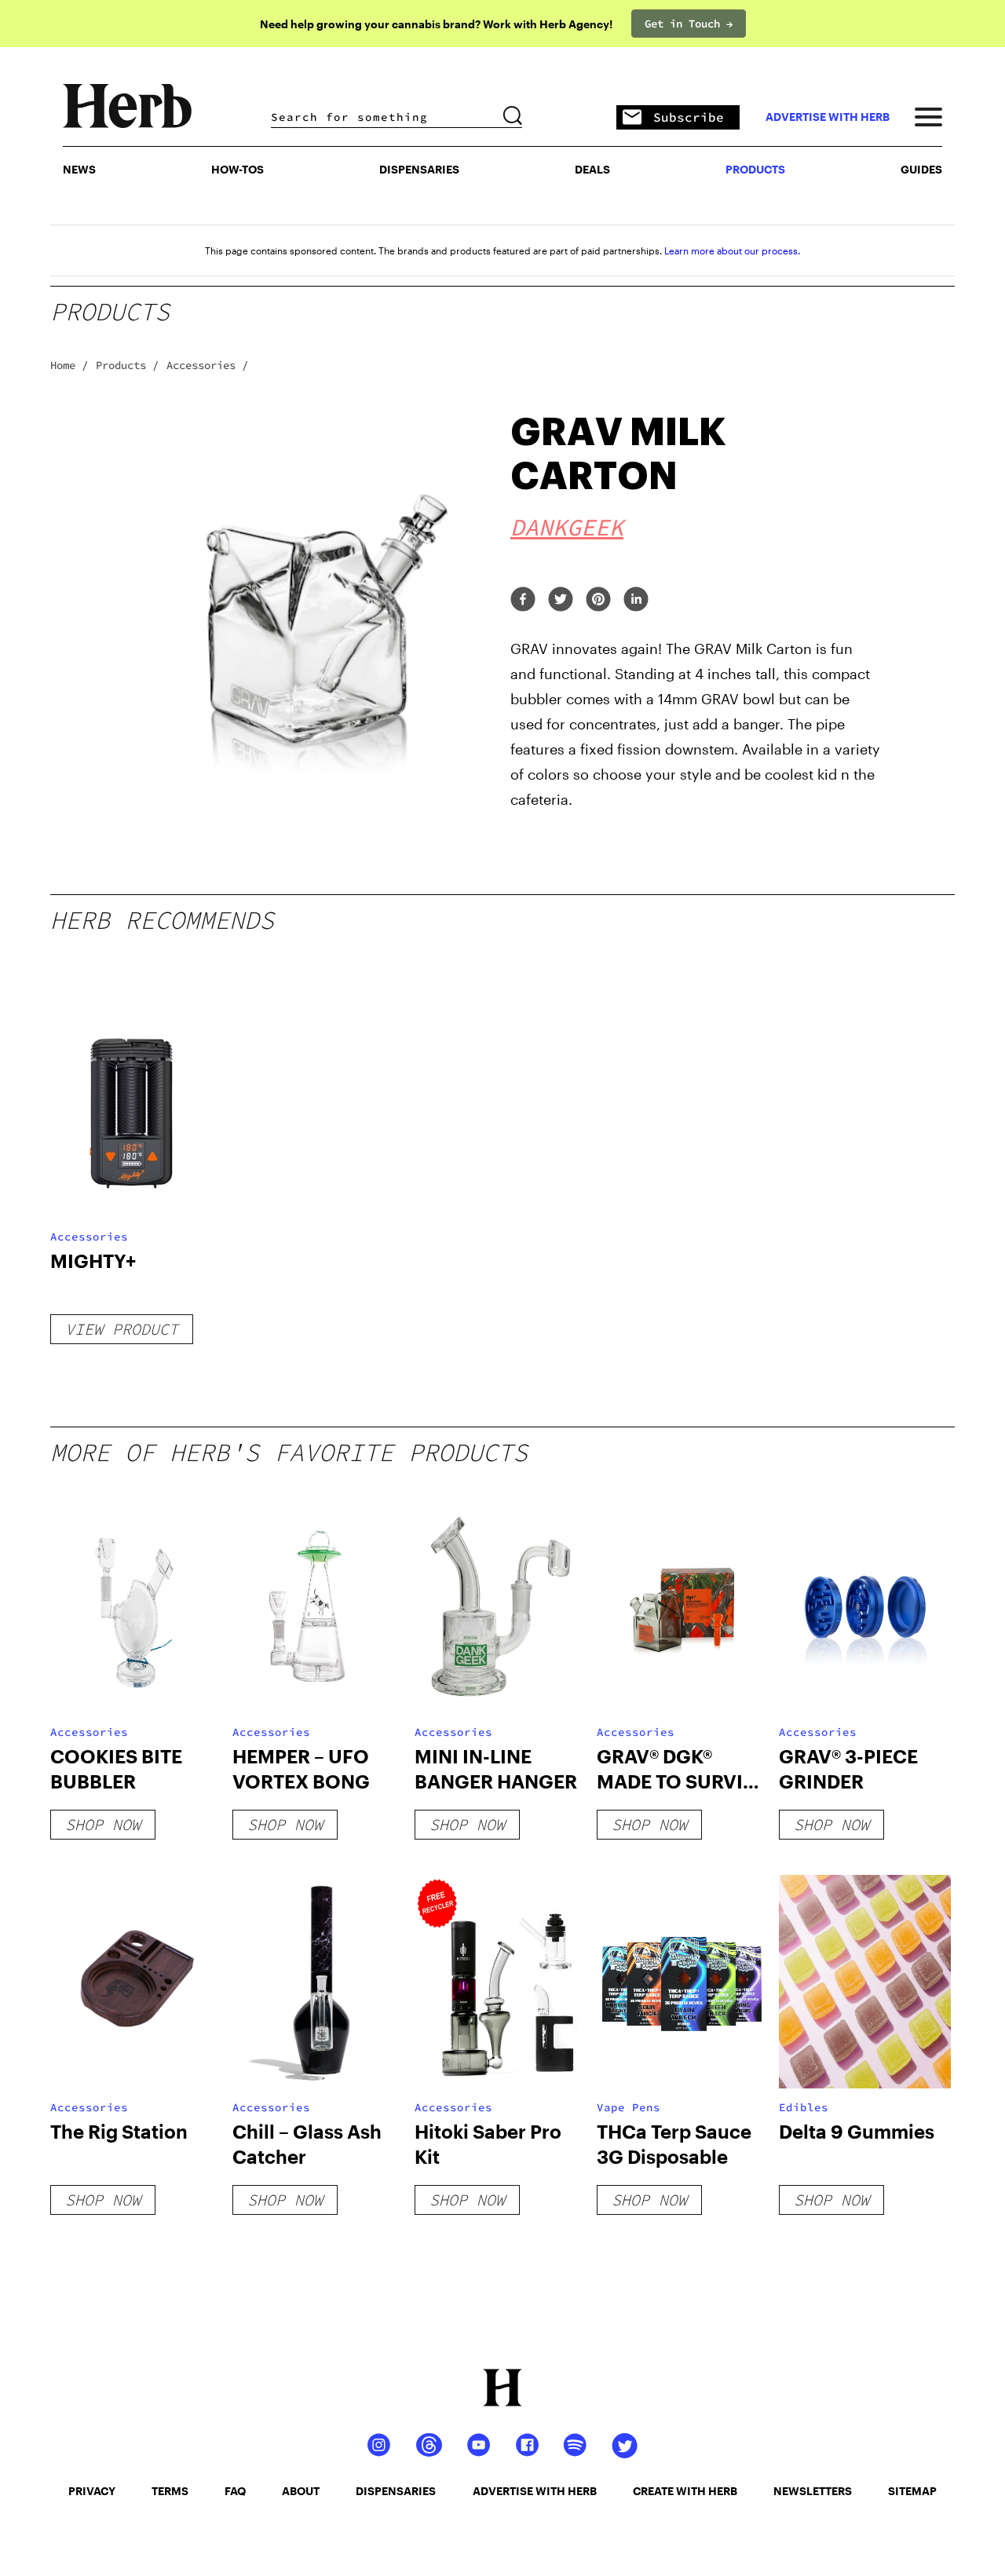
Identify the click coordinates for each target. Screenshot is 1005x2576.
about (301, 2491)
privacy (92, 2491)
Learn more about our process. (732, 250)
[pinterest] (598, 600)
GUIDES (921, 169)
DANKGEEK (567, 527)
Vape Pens (629, 2107)
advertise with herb (828, 117)
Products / (127, 365)
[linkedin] (636, 600)
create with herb (685, 2491)
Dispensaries (419, 169)
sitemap (912, 2491)
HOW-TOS (238, 169)
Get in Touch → (689, 24)
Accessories (89, 1237)
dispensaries (396, 2491)
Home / (69, 365)
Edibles (804, 2107)
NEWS (79, 169)
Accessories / (207, 365)
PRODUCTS (755, 169)
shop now (103, 1824)
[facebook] (523, 600)
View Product (122, 1329)
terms (170, 2491)
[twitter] (561, 600)
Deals (592, 169)
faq (235, 2491)
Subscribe (689, 117)
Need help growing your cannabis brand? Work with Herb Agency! (436, 24)
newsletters (813, 2491)
